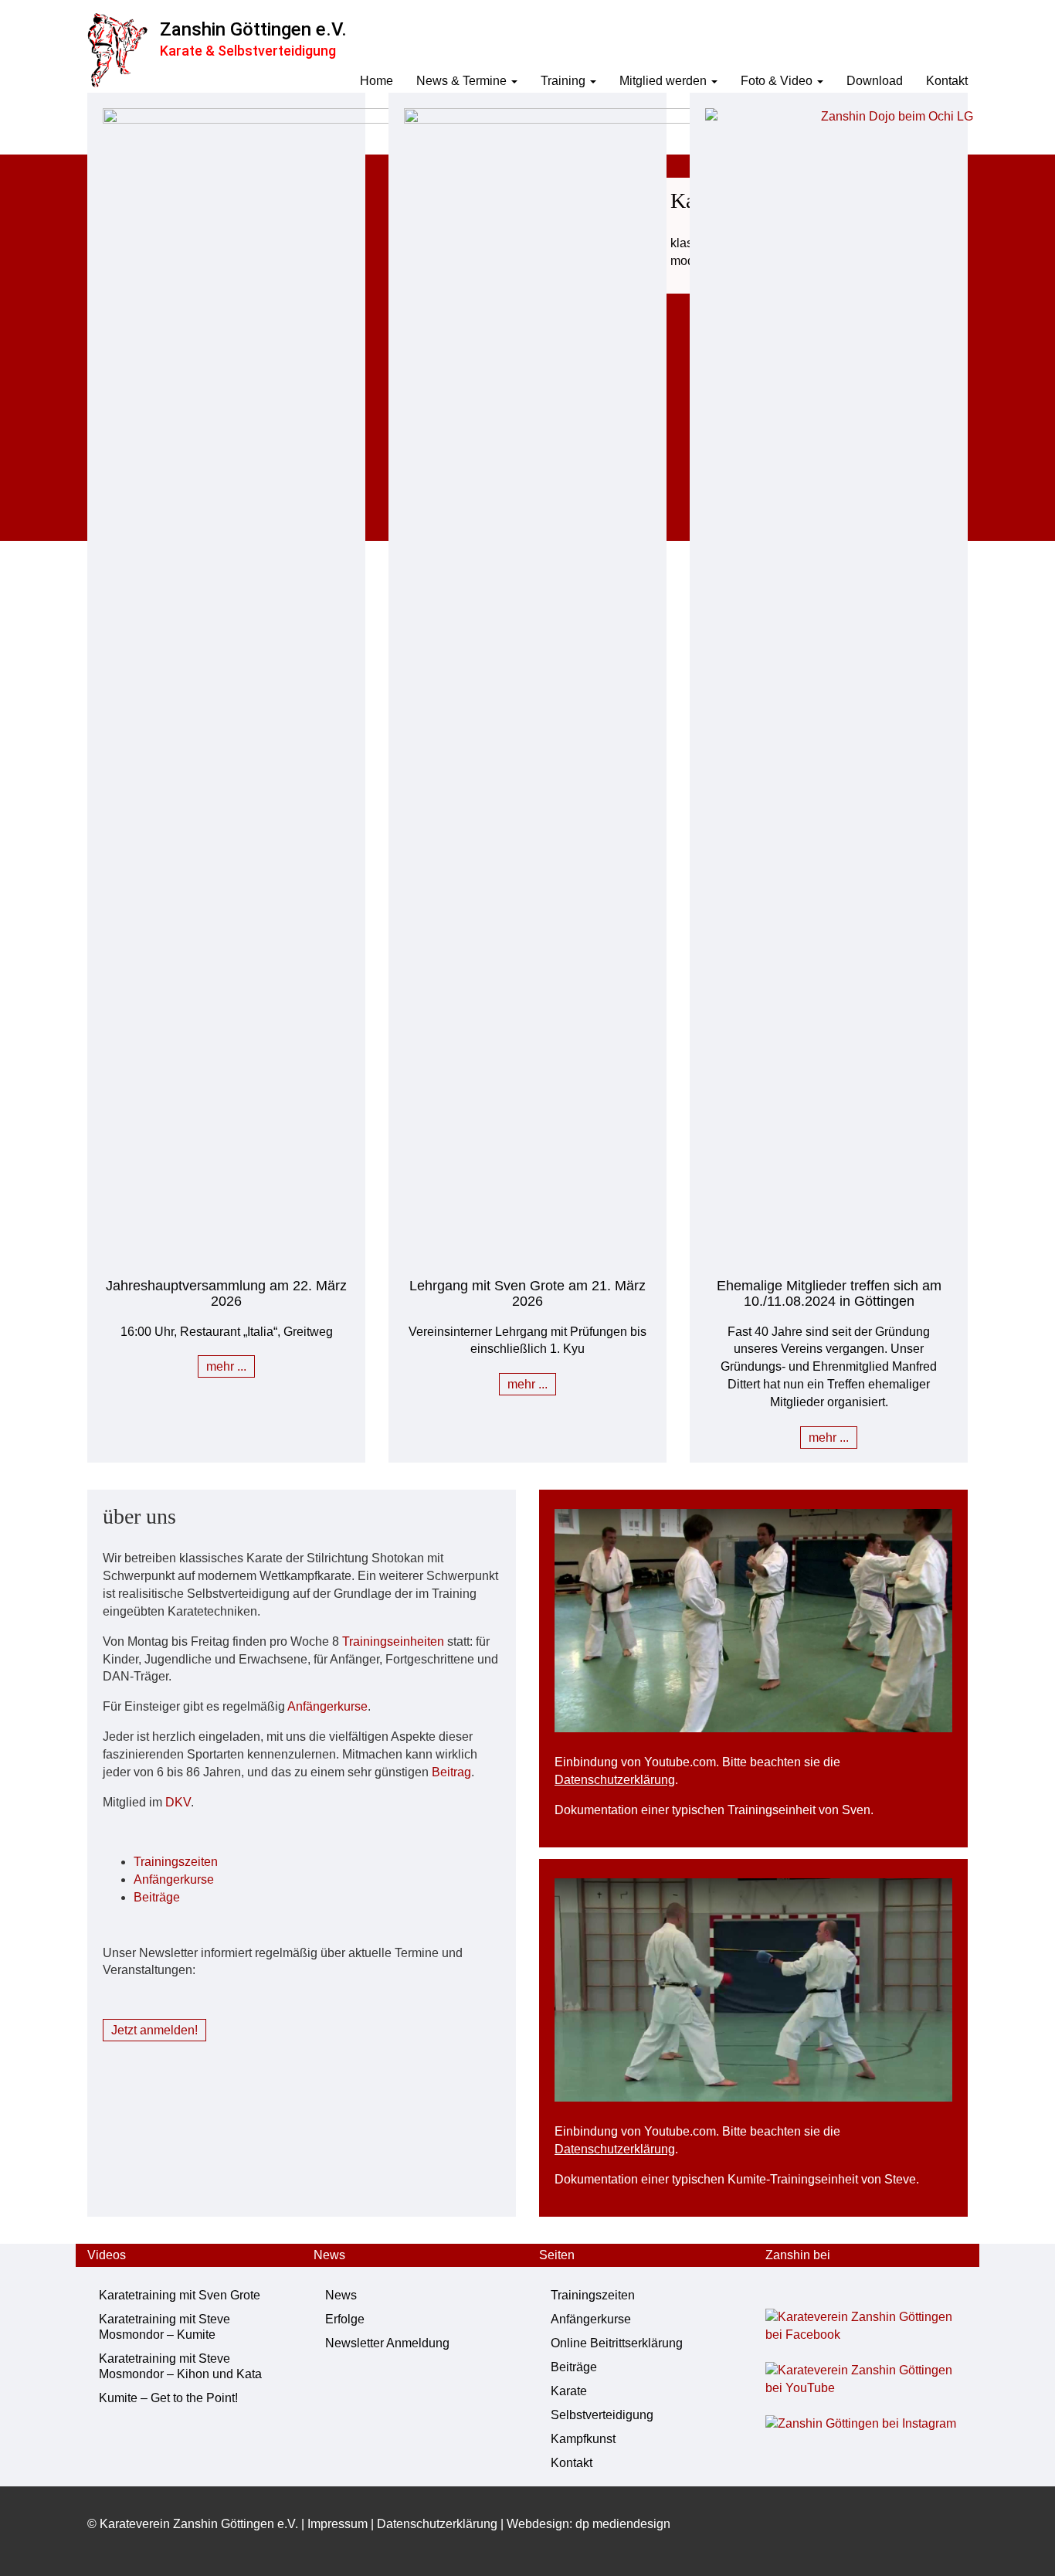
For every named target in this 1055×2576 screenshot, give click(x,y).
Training (565, 81)
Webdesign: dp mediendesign (589, 2524)
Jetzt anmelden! (154, 2030)
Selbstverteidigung (602, 2415)
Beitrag (451, 1772)
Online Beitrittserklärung (617, 2343)
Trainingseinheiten (393, 1641)
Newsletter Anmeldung (387, 2343)
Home (377, 81)
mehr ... (226, 1366)
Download (875, 81)
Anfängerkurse (327, 1706)
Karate (569, 2391)
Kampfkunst (583, 2439)
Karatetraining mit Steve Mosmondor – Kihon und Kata (180, 2366)
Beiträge (157, 1897)
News (341, 2295)
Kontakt (947, 81)
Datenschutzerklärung (615, 1780)
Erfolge (345, 2319)
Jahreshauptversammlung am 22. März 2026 (226, 1293)
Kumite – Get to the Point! (168, 2398)
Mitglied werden (665, 81)
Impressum (338, 2524)
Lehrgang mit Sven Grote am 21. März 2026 (527, 1293)
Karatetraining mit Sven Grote (180, 2295)
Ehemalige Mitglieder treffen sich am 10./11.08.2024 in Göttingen (829, 1293)
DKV (178, 1802)
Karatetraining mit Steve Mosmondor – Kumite (165, 2327)
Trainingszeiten (176, 1862)
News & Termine (463, 81)
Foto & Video (778, 81)
